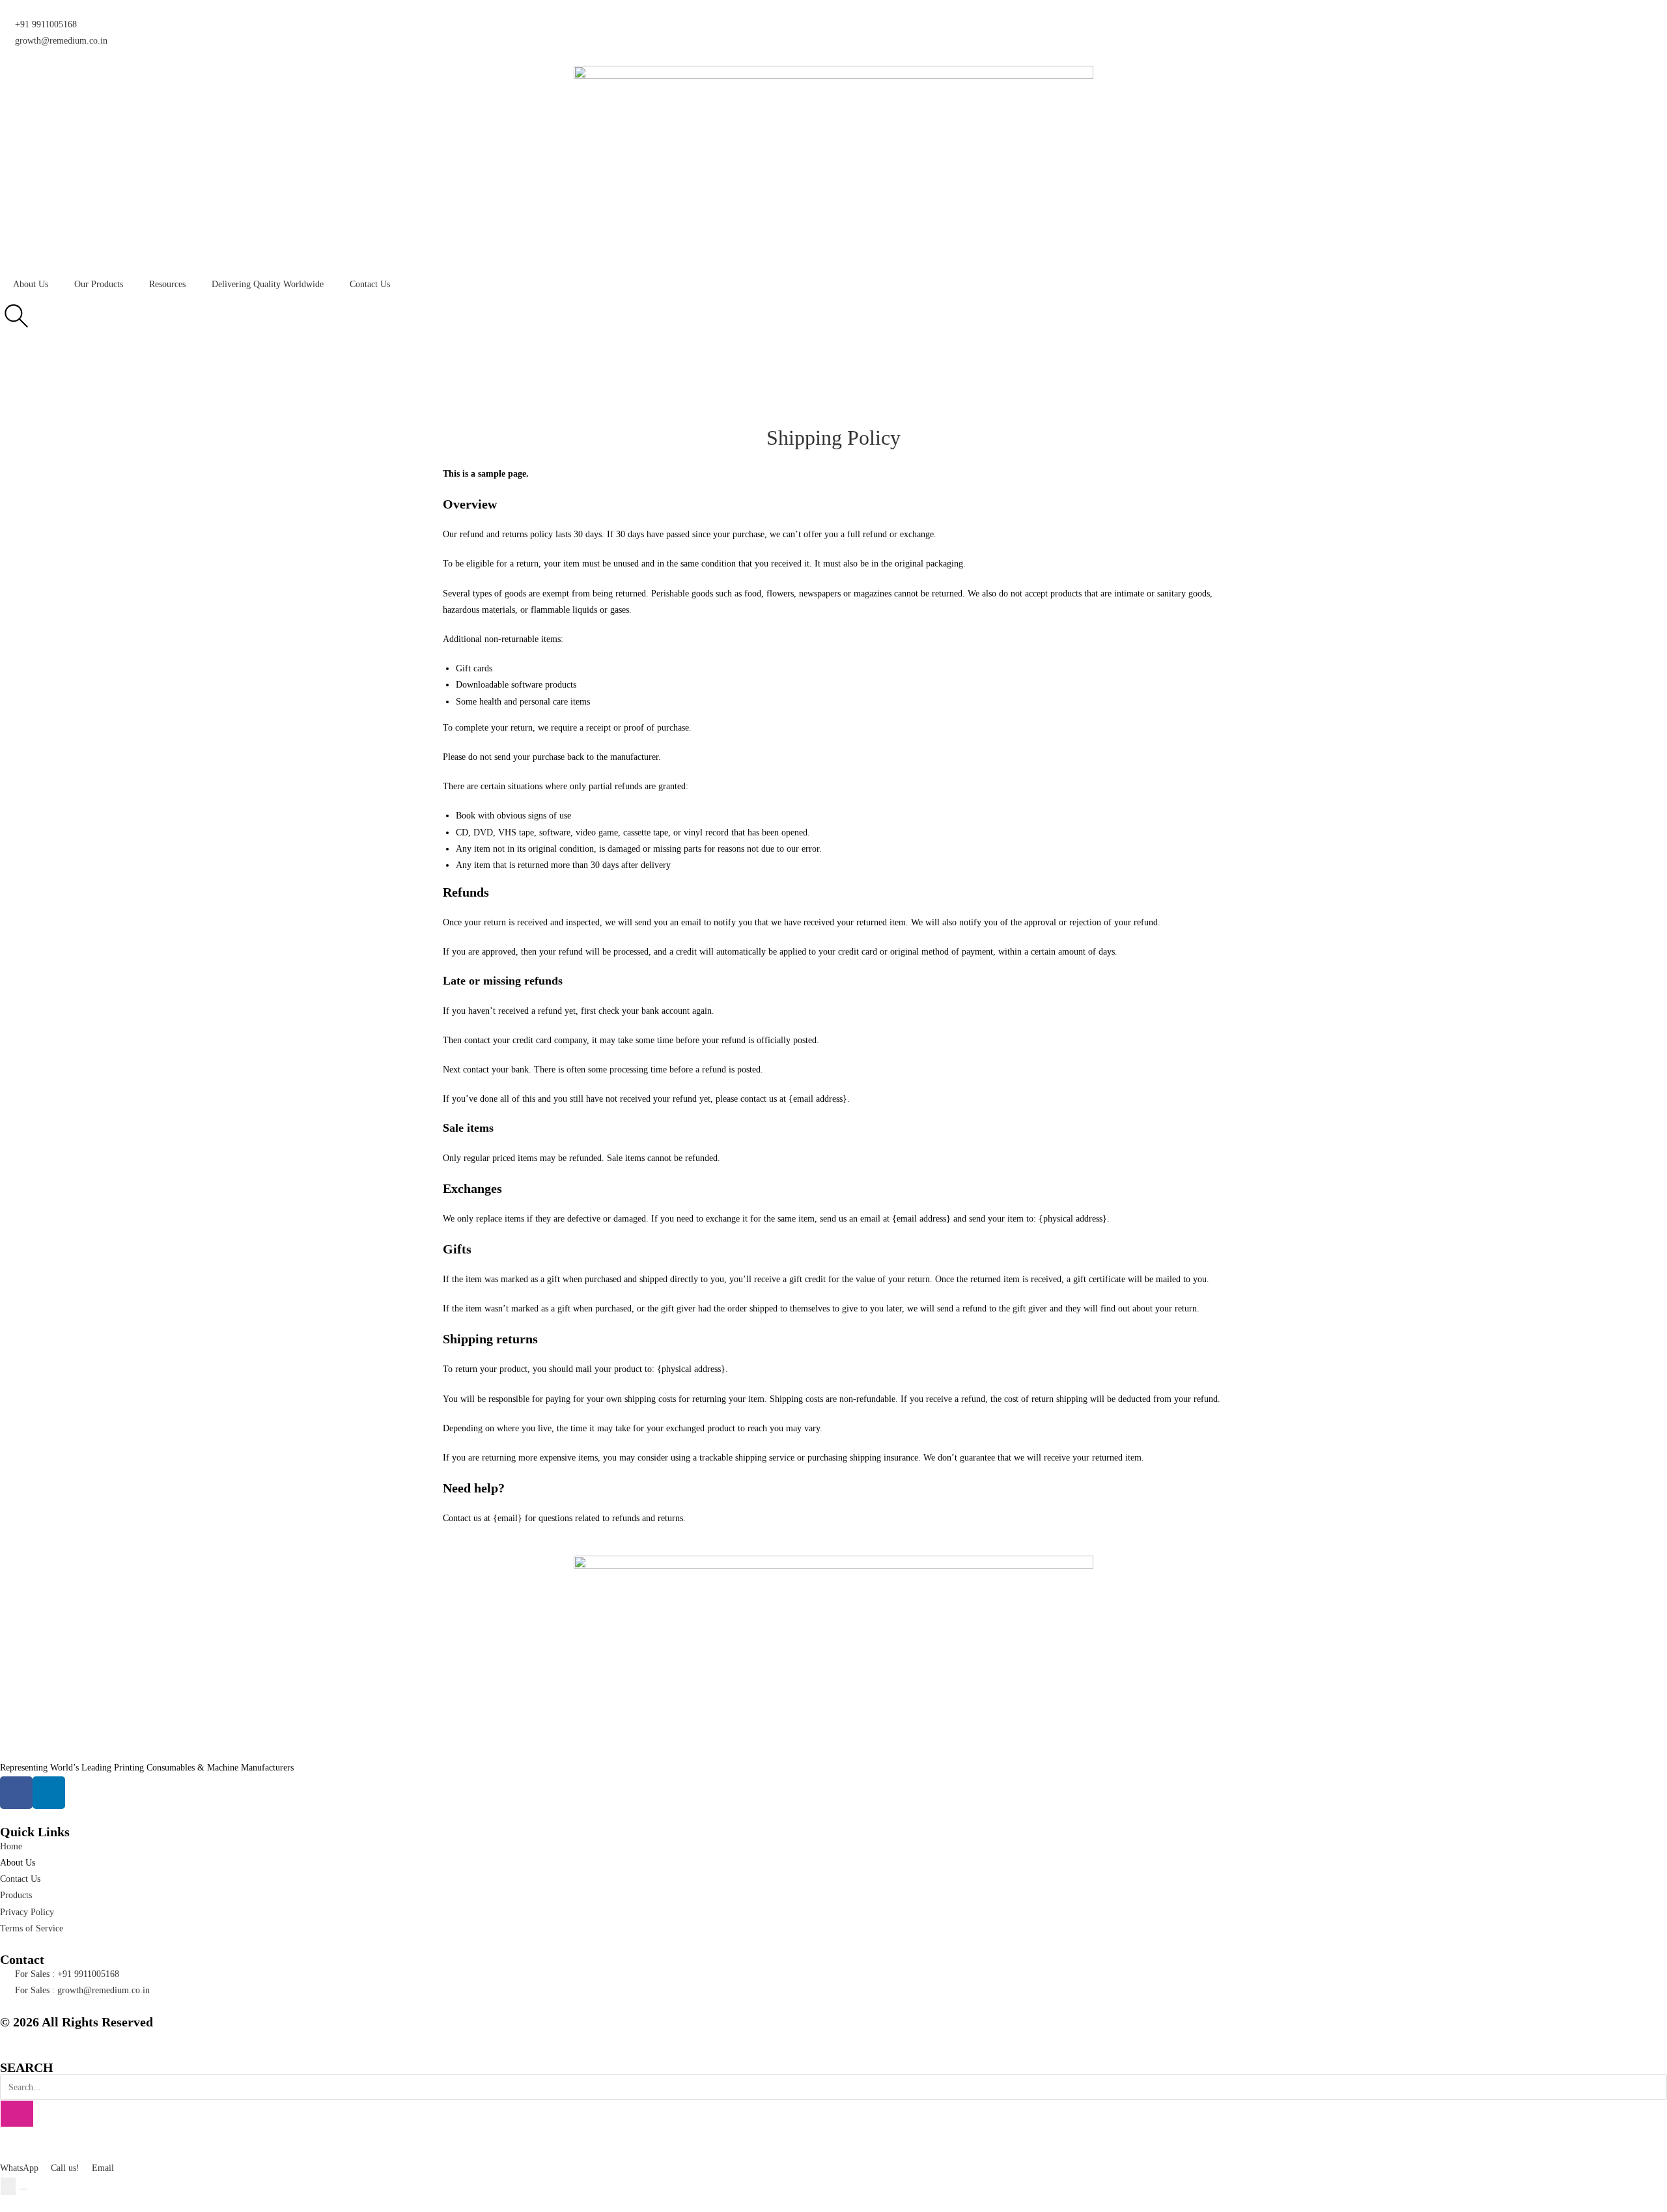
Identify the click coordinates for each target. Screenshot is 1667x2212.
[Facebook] (16, 1793)
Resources (167, 284)
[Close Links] (23, 2189)
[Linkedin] (49, 1793)
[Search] (17, 2114)
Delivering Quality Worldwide (268, 284)
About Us (31, 284)
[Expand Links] (8, 2186)
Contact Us (370, 284)
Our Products (99, 284)
